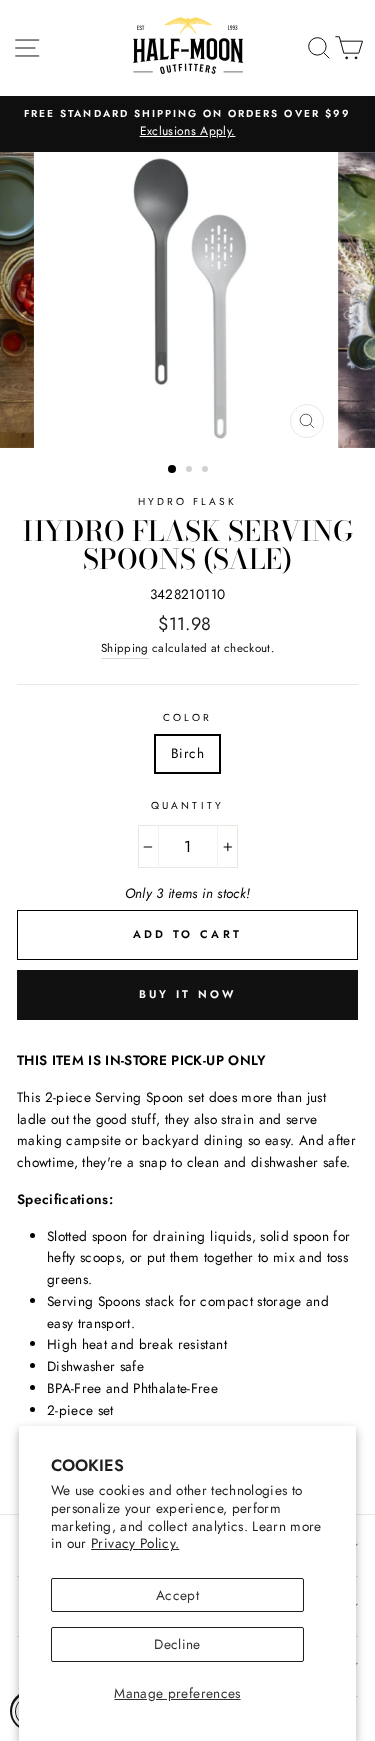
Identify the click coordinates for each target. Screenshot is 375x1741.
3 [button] (207, 471)
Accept (177, 1595)
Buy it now (188, 994)
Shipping (125, 648)
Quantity (187, 805)
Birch (187, 753)
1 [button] (173, 470)
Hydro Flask (188, 501)
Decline (177, 1644)
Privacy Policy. (135, 1543)
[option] (187, 124)
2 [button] (191, 471)
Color (187, 717)
